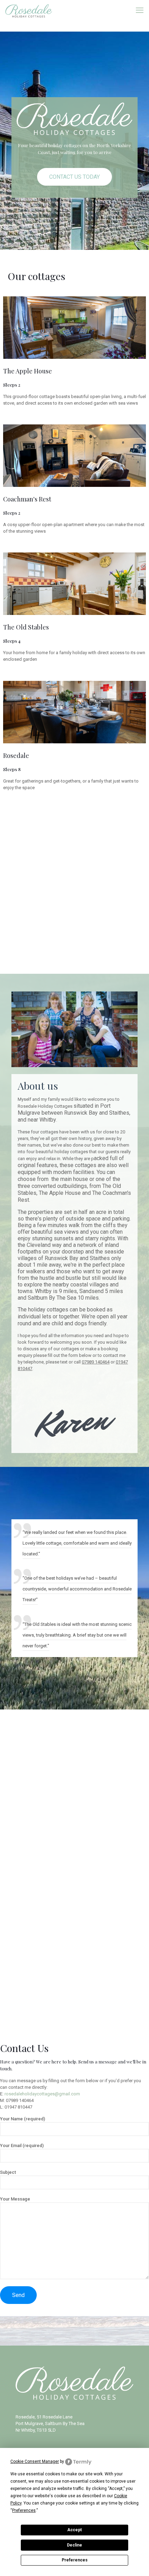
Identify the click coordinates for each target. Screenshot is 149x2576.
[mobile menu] (140, 10)
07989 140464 (20, 2100)
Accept (74, 2530)
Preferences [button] (24, 2510)
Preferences (75, 2560)
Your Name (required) (23, 2119)
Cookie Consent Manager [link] (35, 2461)
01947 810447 (18, 2107)
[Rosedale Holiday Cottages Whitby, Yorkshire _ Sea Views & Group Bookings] (29, 10)
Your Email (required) (22, 2146)
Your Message (15, 2199)
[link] (75, 328)
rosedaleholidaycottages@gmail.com (42, 2094)
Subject (8, 2172)
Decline (74, 2545)
